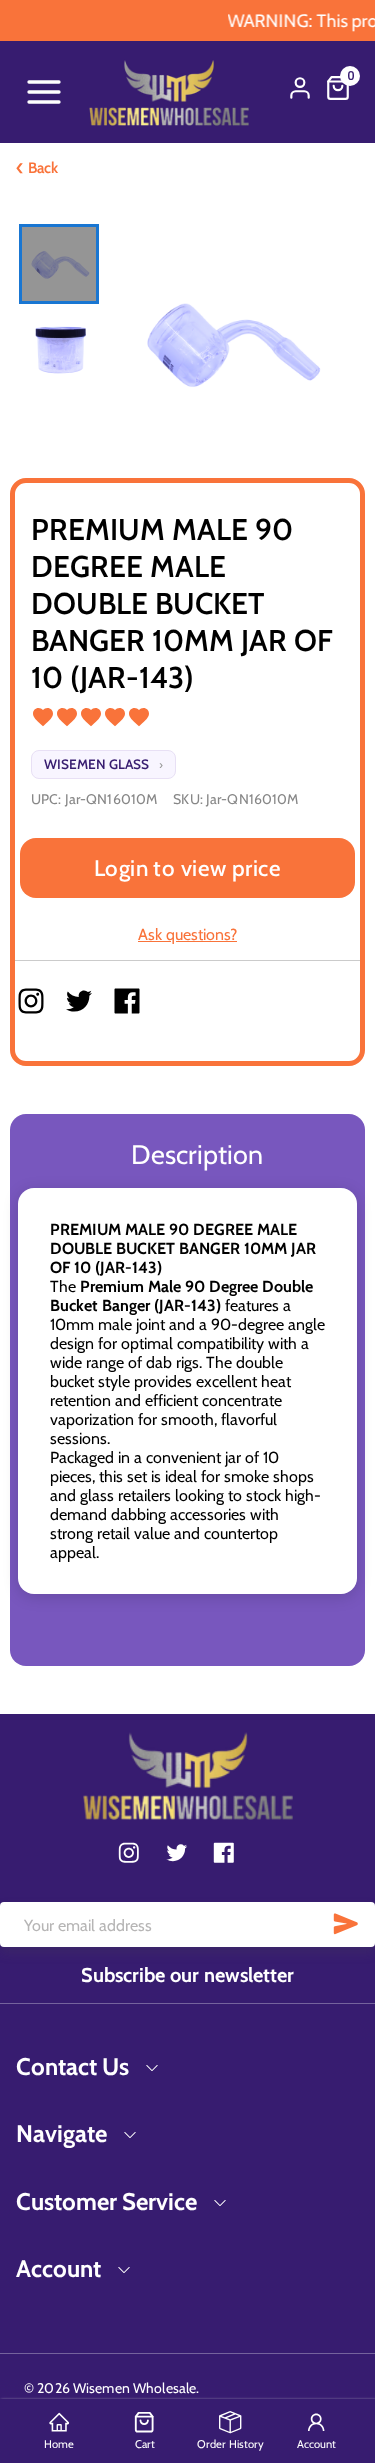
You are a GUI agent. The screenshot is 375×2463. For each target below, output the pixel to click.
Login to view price (188, 868)
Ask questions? (187, 934)
